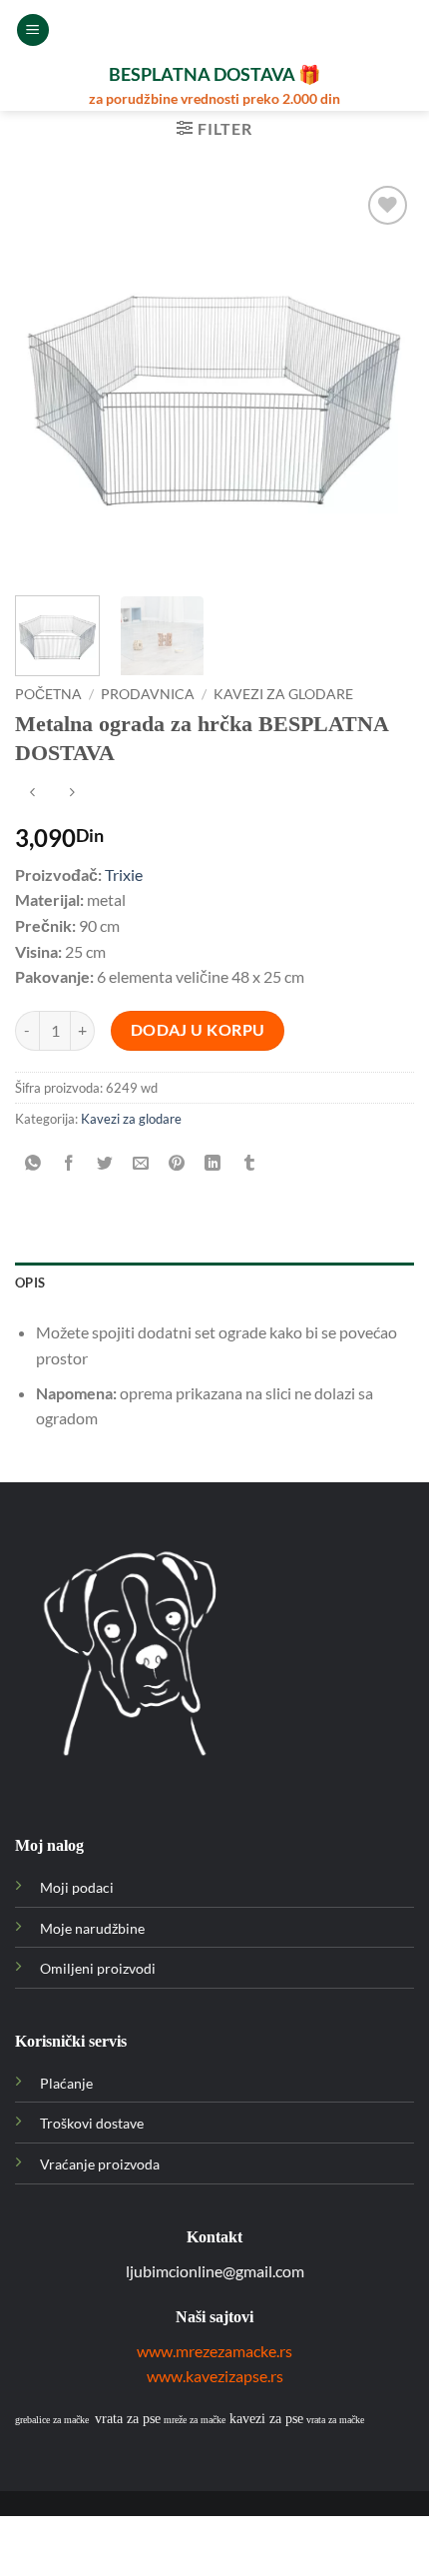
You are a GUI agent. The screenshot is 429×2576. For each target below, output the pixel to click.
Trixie (124, 874)
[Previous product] (71, 794)
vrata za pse (128, 2419)
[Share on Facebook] (69, 1163)
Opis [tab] (30, 1283)
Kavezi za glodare (283, 694)
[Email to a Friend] (141, 1163)
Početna (48, 694)
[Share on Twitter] (105, 1163)
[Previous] (48, 381)
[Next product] (32, 794)
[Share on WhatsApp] (33, 1163)
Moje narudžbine (92, 1928)
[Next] (381, 381)
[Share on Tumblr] (249, 1163)
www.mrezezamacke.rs (214, 2351)
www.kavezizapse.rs (215, 2376)
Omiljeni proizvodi (98, 1968)
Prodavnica (148, 694)
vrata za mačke (335, 2420)
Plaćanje (66, 2083)
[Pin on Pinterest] (177, 1163)
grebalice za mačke (52, 2420)
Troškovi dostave (92, 2123)
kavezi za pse (266, 2419)
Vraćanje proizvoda (100, 2164)
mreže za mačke (195, 2420)
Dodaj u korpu (198, 1030)
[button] (33, 30)
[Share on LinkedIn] (213, 1163)
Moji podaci (77, 1887)
